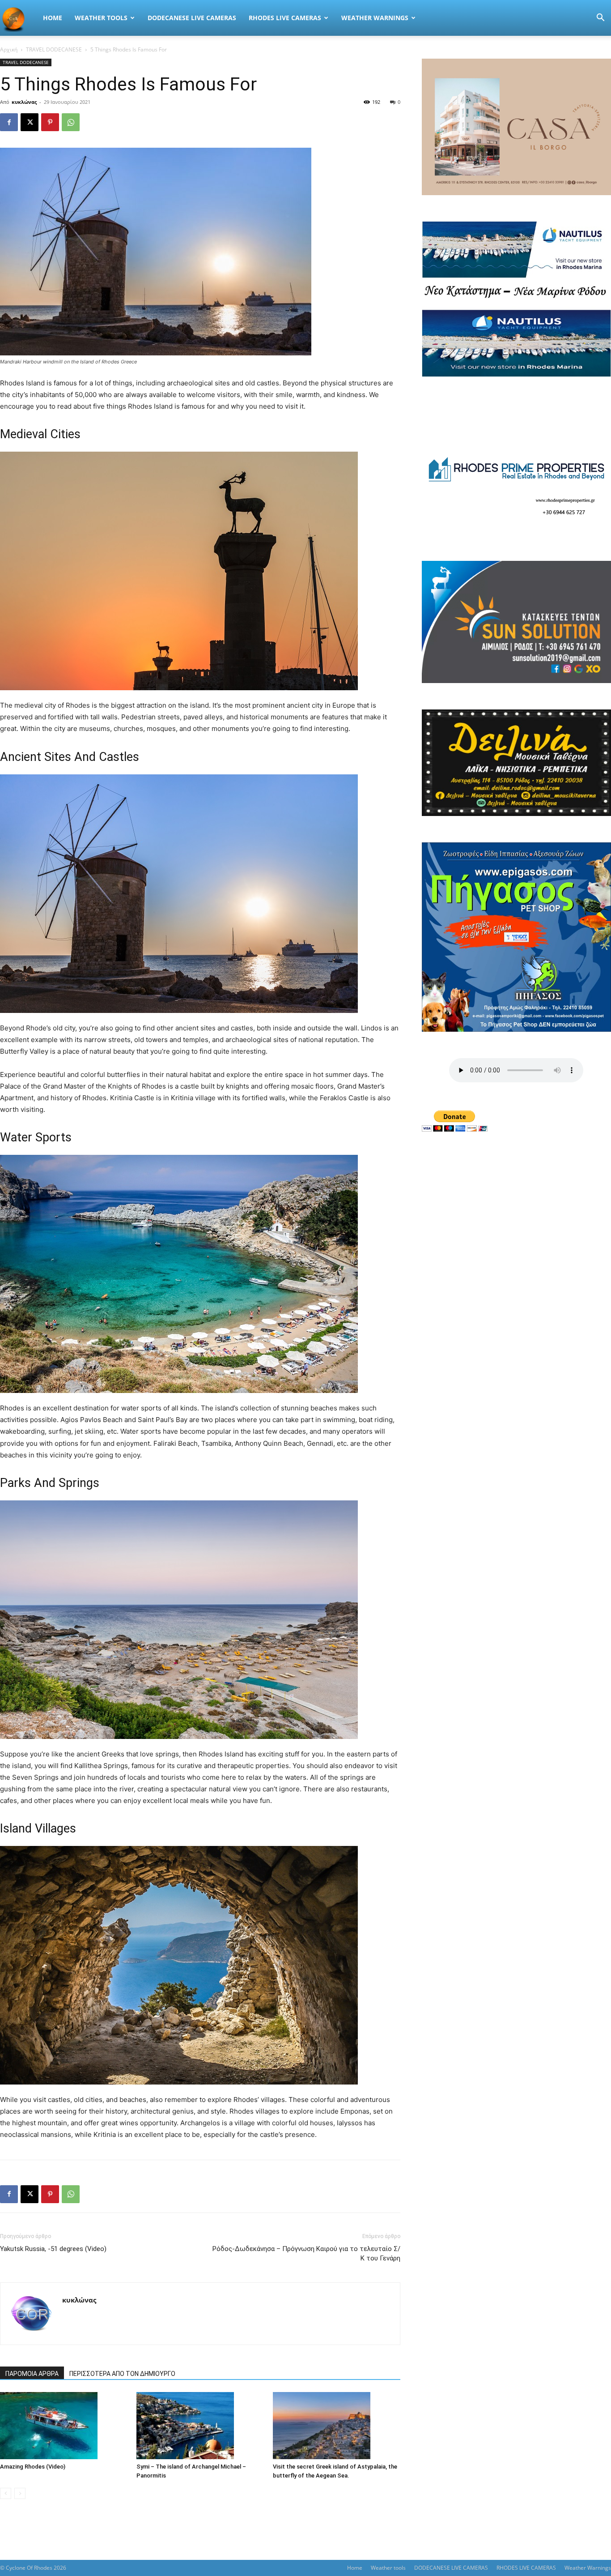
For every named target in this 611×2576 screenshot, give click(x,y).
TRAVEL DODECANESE (54, 49)
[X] (30, 122)
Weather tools (101, 18)
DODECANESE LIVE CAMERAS (192, 18)
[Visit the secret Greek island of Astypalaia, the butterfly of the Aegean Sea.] (336, 2426)
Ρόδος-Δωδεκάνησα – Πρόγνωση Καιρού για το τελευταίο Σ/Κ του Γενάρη (306, 2253)
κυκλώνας (24, 102)
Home (53, 18)
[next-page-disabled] (20, 2493)
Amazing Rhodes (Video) (33, 2467)
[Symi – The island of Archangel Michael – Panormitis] (200, 2426)
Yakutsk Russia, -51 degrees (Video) (53, 2249)
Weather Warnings (375, 18)
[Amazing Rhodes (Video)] (64, 2426)
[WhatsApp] (71, 122)
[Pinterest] (50, 122)
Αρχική (9, 49)
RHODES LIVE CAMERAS (285, 18)
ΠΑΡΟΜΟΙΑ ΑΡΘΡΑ (32, 2374)
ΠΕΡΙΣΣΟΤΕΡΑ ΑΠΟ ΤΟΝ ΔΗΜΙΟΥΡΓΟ (122, 2374)
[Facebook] (9, 122)
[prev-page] (6, 2493)
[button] (600, 19)
